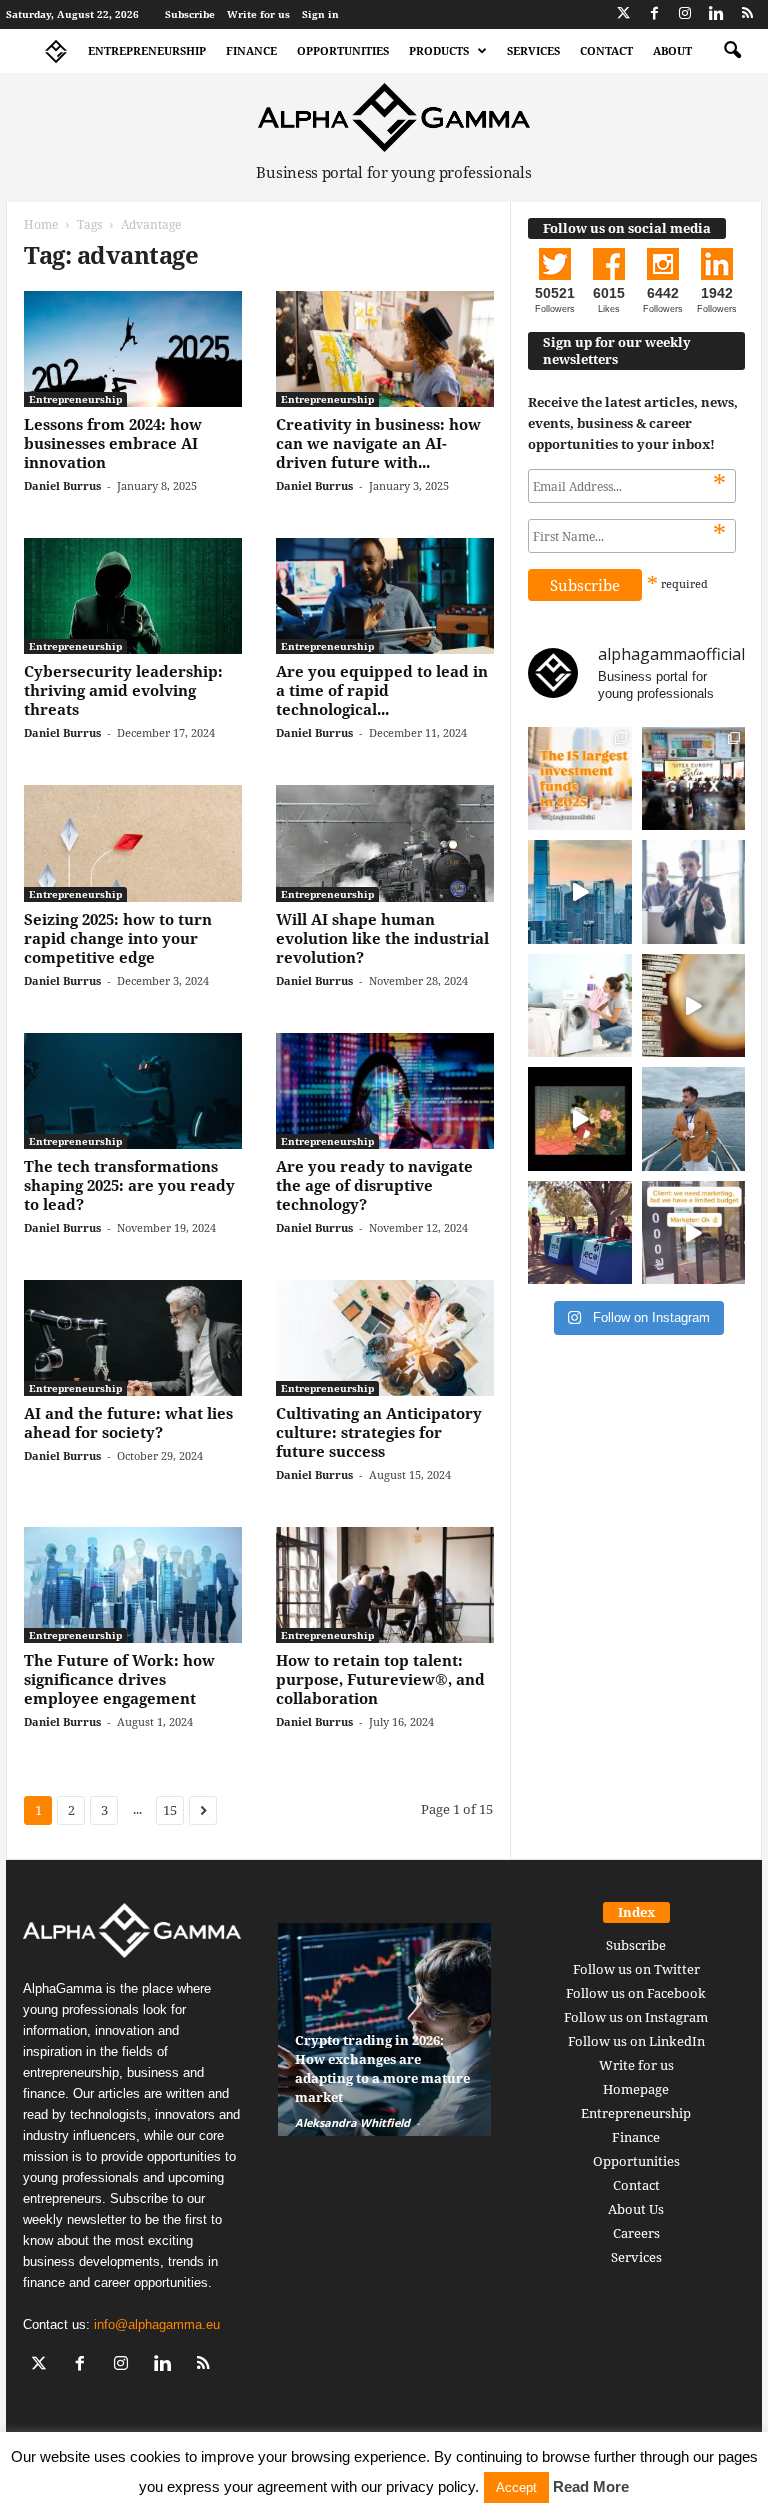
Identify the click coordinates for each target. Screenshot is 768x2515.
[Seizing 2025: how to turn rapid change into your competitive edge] (133, 843)
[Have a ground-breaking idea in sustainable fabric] (580, 1006)
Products (439, 50)
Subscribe (190, 14)
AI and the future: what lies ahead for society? (128, 1422)
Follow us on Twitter (636, 1969)
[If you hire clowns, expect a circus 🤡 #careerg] (694, 1233)
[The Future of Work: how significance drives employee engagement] (133, 1585)
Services (533, 50)
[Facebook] (654, 14)
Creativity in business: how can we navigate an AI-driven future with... (378, 443)
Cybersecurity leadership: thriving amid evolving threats (123, 690)
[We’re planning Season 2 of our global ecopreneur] (580, 1233)
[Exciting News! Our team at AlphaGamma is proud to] (694, 779)
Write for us (258, 14)
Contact (606, 50)
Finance (251, 50)
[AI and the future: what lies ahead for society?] (133, 1338)
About (672, 50)
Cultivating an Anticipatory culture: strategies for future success (379, 1432)
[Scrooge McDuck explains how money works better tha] (580, 1119)
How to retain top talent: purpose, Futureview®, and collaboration (380, 1679)
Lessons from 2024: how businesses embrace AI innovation (113, 443)
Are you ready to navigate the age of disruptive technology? (374, 1185)
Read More (591, 2486)
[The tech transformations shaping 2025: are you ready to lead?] (133, 1091)
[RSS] (747, 14)
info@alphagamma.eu (157, 2324)
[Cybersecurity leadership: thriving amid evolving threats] (133, 596)
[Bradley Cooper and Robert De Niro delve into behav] (694, 1006)
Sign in (320, 14)
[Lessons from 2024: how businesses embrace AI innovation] (133, 349)
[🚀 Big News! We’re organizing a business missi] (580, 892)
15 (170, 1810)
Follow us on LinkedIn (636, 2041)
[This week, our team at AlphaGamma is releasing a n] (694, 1119)
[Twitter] (623, 14)
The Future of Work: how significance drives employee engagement (119, 1679)
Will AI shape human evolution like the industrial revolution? (382, 938)
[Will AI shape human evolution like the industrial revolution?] (385, 843)
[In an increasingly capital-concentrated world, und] (580, 779)
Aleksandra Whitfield (352, 2122)
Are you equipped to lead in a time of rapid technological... (382, 690)
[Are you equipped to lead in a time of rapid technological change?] (385, 596)
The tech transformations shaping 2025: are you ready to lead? (129, 1185)
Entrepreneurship (147, 50)
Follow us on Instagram (636, 2017)
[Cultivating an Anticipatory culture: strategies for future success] (385, 1338)
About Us (636, 2209)
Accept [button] (516, 2487)
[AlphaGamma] (394, 117)
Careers (636, 2233)
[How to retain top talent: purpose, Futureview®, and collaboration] (385, 1585)
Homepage (636, 2089)
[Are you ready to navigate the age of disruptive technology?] (385, 1091)
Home (41, 224)
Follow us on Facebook (636, 1993)
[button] (732, 51)
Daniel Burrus (62, 485)
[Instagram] (685, 14)
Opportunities (343, 50)
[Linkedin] (716, 14)
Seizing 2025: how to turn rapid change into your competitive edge (118, 938)
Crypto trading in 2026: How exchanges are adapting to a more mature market (382, 2068)
